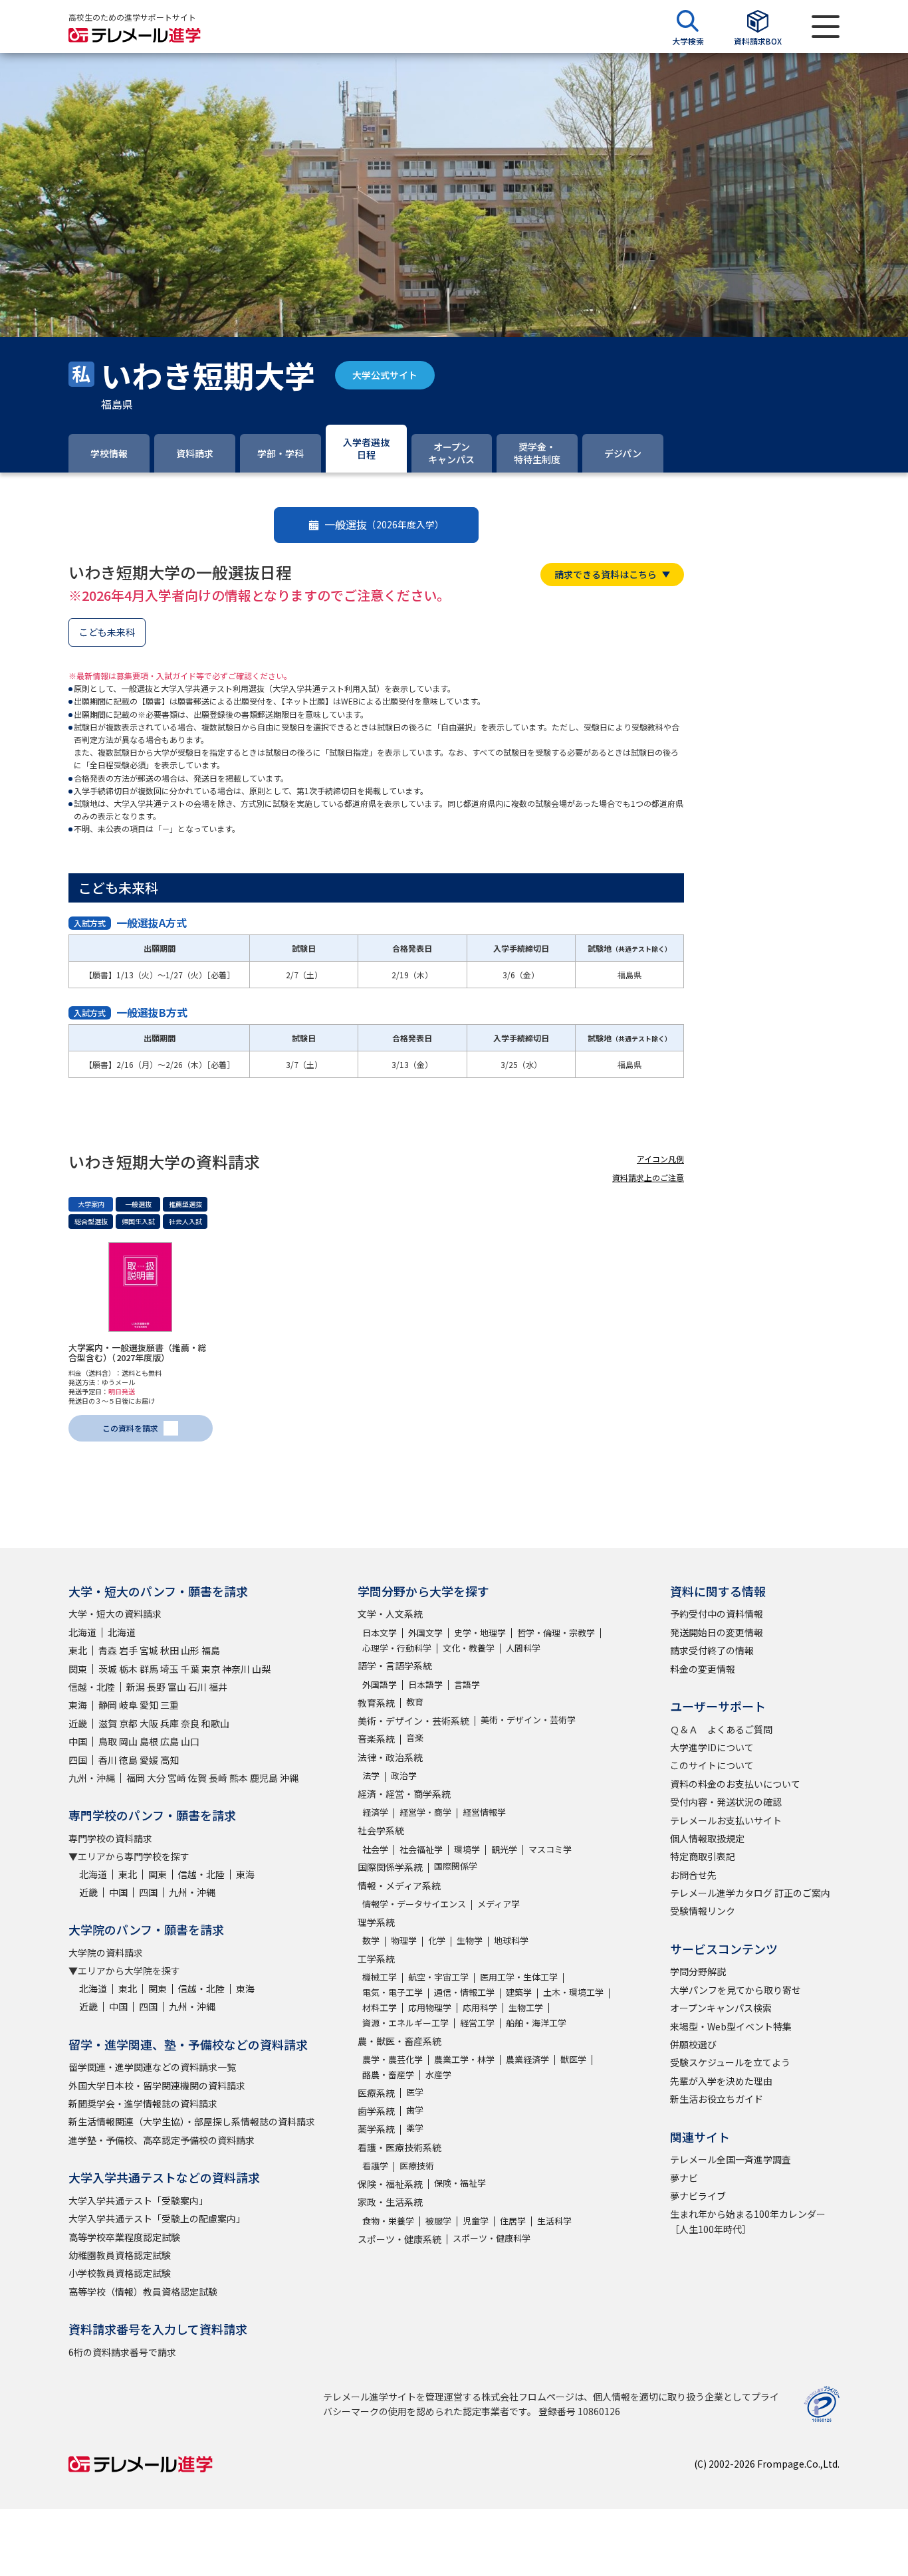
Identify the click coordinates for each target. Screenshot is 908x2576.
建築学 (519, 1992)
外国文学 (425, 1633)
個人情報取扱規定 (707, 1838)
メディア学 (499, 1904)
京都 (128, 1723)
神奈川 (236, 1669)
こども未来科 (107, 632)
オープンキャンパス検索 (721, 2008)
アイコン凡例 (660, 1159)
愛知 (149, 1705)
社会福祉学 (421, 1849)
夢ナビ (684, 2178)
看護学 (375, 2166)
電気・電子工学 (393, 1992)
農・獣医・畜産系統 (399, 2041)
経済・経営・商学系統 (404, 1794)
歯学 (415, 2110)
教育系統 (376, 1703)
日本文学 (380, 1633)
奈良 (190, 1723)
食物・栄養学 (388, 2221)
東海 (78, 1705)
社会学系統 (381, 1830)
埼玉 (170, 1669)
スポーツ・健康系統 (399, 2239)
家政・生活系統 (390, 2202)
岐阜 (128, 1705)
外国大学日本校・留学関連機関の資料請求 (157, 2086)
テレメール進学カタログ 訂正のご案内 (750, 1893)
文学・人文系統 (390, 1614)
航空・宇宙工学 (438, 1977)
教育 (415, 1702)
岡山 (128, 1741)
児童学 (476, 2221)
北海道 (82, 1632)
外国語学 (380, 1684)
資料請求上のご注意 (648, 1177)
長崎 (218, 1778)
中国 (78, 1741)
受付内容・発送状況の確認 (726, 1802)
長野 (156, 1687)
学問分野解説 (698, 1971)
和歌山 (215, 1723)
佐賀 (197, 1778)
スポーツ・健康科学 (492, 2238)
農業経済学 (527, 2059)
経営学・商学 (425, 1812)
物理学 (404, 1940)
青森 (108, 1650)
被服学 (438, 2221)
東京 (211, 1669)
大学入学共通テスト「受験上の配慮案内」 (157, 2218)
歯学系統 (376, 2111)
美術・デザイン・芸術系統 (413, 1721)
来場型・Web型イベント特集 (731, 2026)
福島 (211, 1650)
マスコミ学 (550, 1849)
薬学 (415, 2128)
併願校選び (693, 2044)
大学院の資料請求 (106, 1953)
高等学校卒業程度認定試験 (124, 2237)
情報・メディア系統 (399, 1885)
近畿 (78, 1723)
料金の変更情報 (703, 1669)
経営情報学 (484, 1812)
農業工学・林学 (464, 2059)
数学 (371, 1940)
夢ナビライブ (698, 2196)
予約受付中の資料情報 (717, 1614)
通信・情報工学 (464, 1992)
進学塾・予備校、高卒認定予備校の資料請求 (162, 2140)
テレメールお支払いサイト (726, 1820)
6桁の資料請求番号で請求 (122, 2352)
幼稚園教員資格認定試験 (120, 2255)
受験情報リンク (703, 1911)
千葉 (190, 1669)
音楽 (415, 1738)
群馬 (149, 1669)
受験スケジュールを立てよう (730, 2062)
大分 (156, 1778)
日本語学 (425, 1684)
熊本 (239, 1778)
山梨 (261, 1669)
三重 (170, 1705)
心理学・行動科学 (397, 1648)
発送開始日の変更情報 (717, 1632)
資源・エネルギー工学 (405, 2023)
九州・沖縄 (92, 1778)
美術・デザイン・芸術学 (528, 1720)
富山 (177, 1687)
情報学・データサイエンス (414, 1904)
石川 (197, 1687)
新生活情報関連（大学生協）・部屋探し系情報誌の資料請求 (192, 2121)
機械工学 (380, 1977)
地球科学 (511, 1940)
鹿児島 (264, 1778)
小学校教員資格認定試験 (120, 2273)
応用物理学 (430, 2007)
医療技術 (417, 2166)
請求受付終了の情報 (712, 1650)
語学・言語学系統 (395, 1665)
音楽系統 (376, 1739)
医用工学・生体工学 (519, 1977)
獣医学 (573, 2059)
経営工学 (477, 2023)
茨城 (108, 1669)
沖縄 (289, 1778)
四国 (78, 1760)
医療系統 (376, 2093)
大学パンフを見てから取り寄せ (736, 1990)
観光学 (504, 1849)
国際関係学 (456, 1866)
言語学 (467, 1684)
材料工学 (380, 2007)
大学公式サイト (385, 375)
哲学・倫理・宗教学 (556, 1633)
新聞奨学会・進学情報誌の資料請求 (143, 2103)
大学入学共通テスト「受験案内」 (138, 2200)
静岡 (108, 1705)
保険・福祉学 (460, 2183)
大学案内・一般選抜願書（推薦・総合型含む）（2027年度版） (138, 1353)
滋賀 (108, 1723)
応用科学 (480, 2007)
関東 (78, 1669)
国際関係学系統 (390, 1867)
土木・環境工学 (573, 1992)
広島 (170, 1741)
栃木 (128, 1669)
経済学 (375, 1812)
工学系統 (376, 1959)
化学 (437, 1940)
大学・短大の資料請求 (115, 1614)
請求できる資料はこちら (606, 574)
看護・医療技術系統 (399, 2147)
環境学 (467, 1849)
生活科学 (554, 2221)
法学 (371, 1775)
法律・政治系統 (390, 1757)
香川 (108, 1760)
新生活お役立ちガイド (717, 2099)
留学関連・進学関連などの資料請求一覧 (152, 2067)
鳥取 (108, 1741)
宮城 (149, 1650)
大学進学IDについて (712, 1747)
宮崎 (177, 1778)
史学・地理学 (480, 1633)
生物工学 (526, 2007)
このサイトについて (712, 1765)
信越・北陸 (92, 1687)
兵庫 (170, 1723)
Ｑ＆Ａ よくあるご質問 (721, 1729)
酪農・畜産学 (388, 2075)
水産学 (438, 2075)
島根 (149, 1741)
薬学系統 (376, 2129)
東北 (78, 1650)
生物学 (470, 1940)
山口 (190, 1741)
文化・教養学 (469, 1648)
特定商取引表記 (703, 1856)
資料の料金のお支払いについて (735, 1784)
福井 (218, 1687)
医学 (415, 2092)
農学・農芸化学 (393, 2059)
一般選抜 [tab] (384, 524)
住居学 (513, 2221)
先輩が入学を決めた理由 (721, 2081)
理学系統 (376, 1922)
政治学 (404, 1775)
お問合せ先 (693, 1875)
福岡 (136, 1778)
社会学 (375, 1849)
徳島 (128, 1760)
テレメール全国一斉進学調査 (731, 2159)
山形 (190, 1650)
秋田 (170, 1650)
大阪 (149, 1723)
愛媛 (149, 1760)
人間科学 (523, 1648)
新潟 (136, 1687)
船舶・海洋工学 (536, 2023)
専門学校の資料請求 (110, 1838)
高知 (170, 1760)
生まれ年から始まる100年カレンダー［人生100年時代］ (748, 2221)
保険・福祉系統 (390, 2184)
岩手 (128, 1650)
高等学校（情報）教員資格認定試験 (143, 2292)
